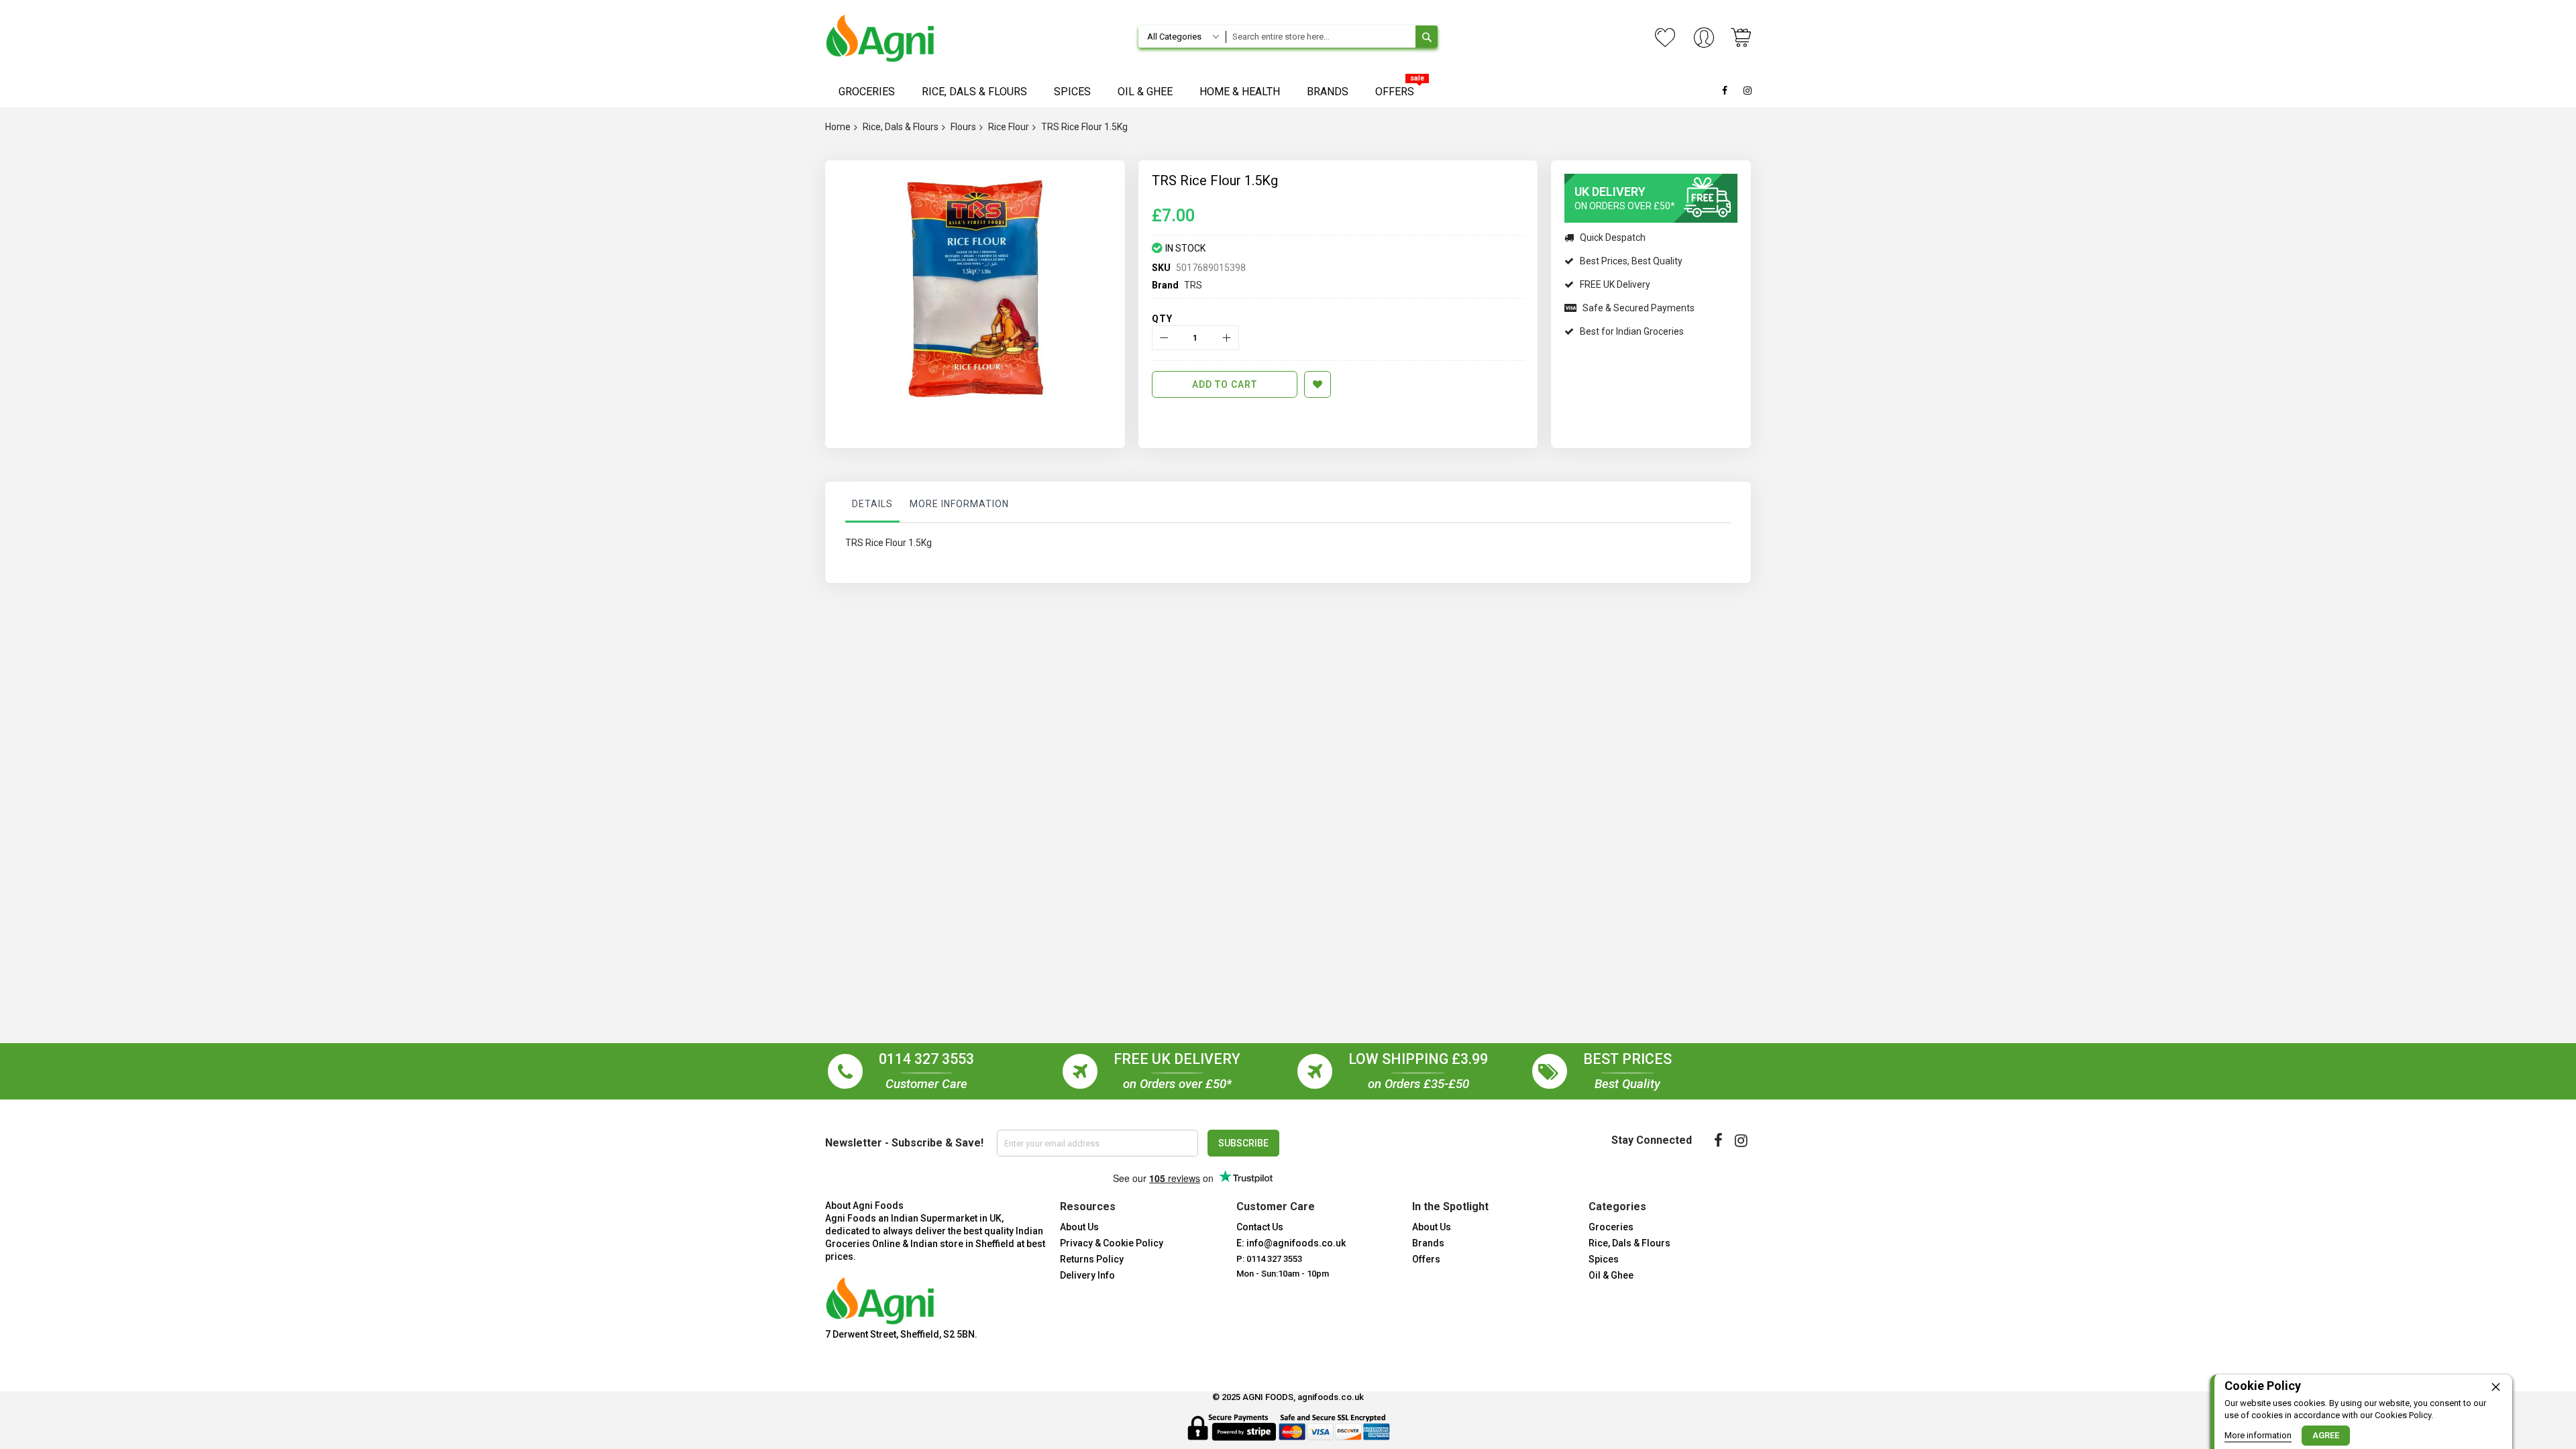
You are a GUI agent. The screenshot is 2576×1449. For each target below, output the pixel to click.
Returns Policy (1092, 1259)
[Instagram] (1741, 1140)
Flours (963, 127)
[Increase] (1227, 338)
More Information (959, 504)
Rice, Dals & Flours (901, 127)
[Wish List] (1665, 38)
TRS (1193, 285)
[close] (2495, 1387)
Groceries (1611, 1227)
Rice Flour (1009, 127)
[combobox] (1320, 37)
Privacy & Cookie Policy (1112, 1243)
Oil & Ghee (1611, 1275)
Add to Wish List (1318, 384)
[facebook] (1718, 1140)
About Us (1079, 1227)
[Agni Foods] (880, 38)
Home (838, 127)
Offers (1426, 1259)
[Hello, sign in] (1704, 39)
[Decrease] (1164, 338)
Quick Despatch (1613, 237)
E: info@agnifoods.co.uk (1291, 1243)
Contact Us (1260, 1227)
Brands (1428, 1243)
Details (872, 504)
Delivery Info (1087, 1275)
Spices (1604, 1259)
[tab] (872, 507)
